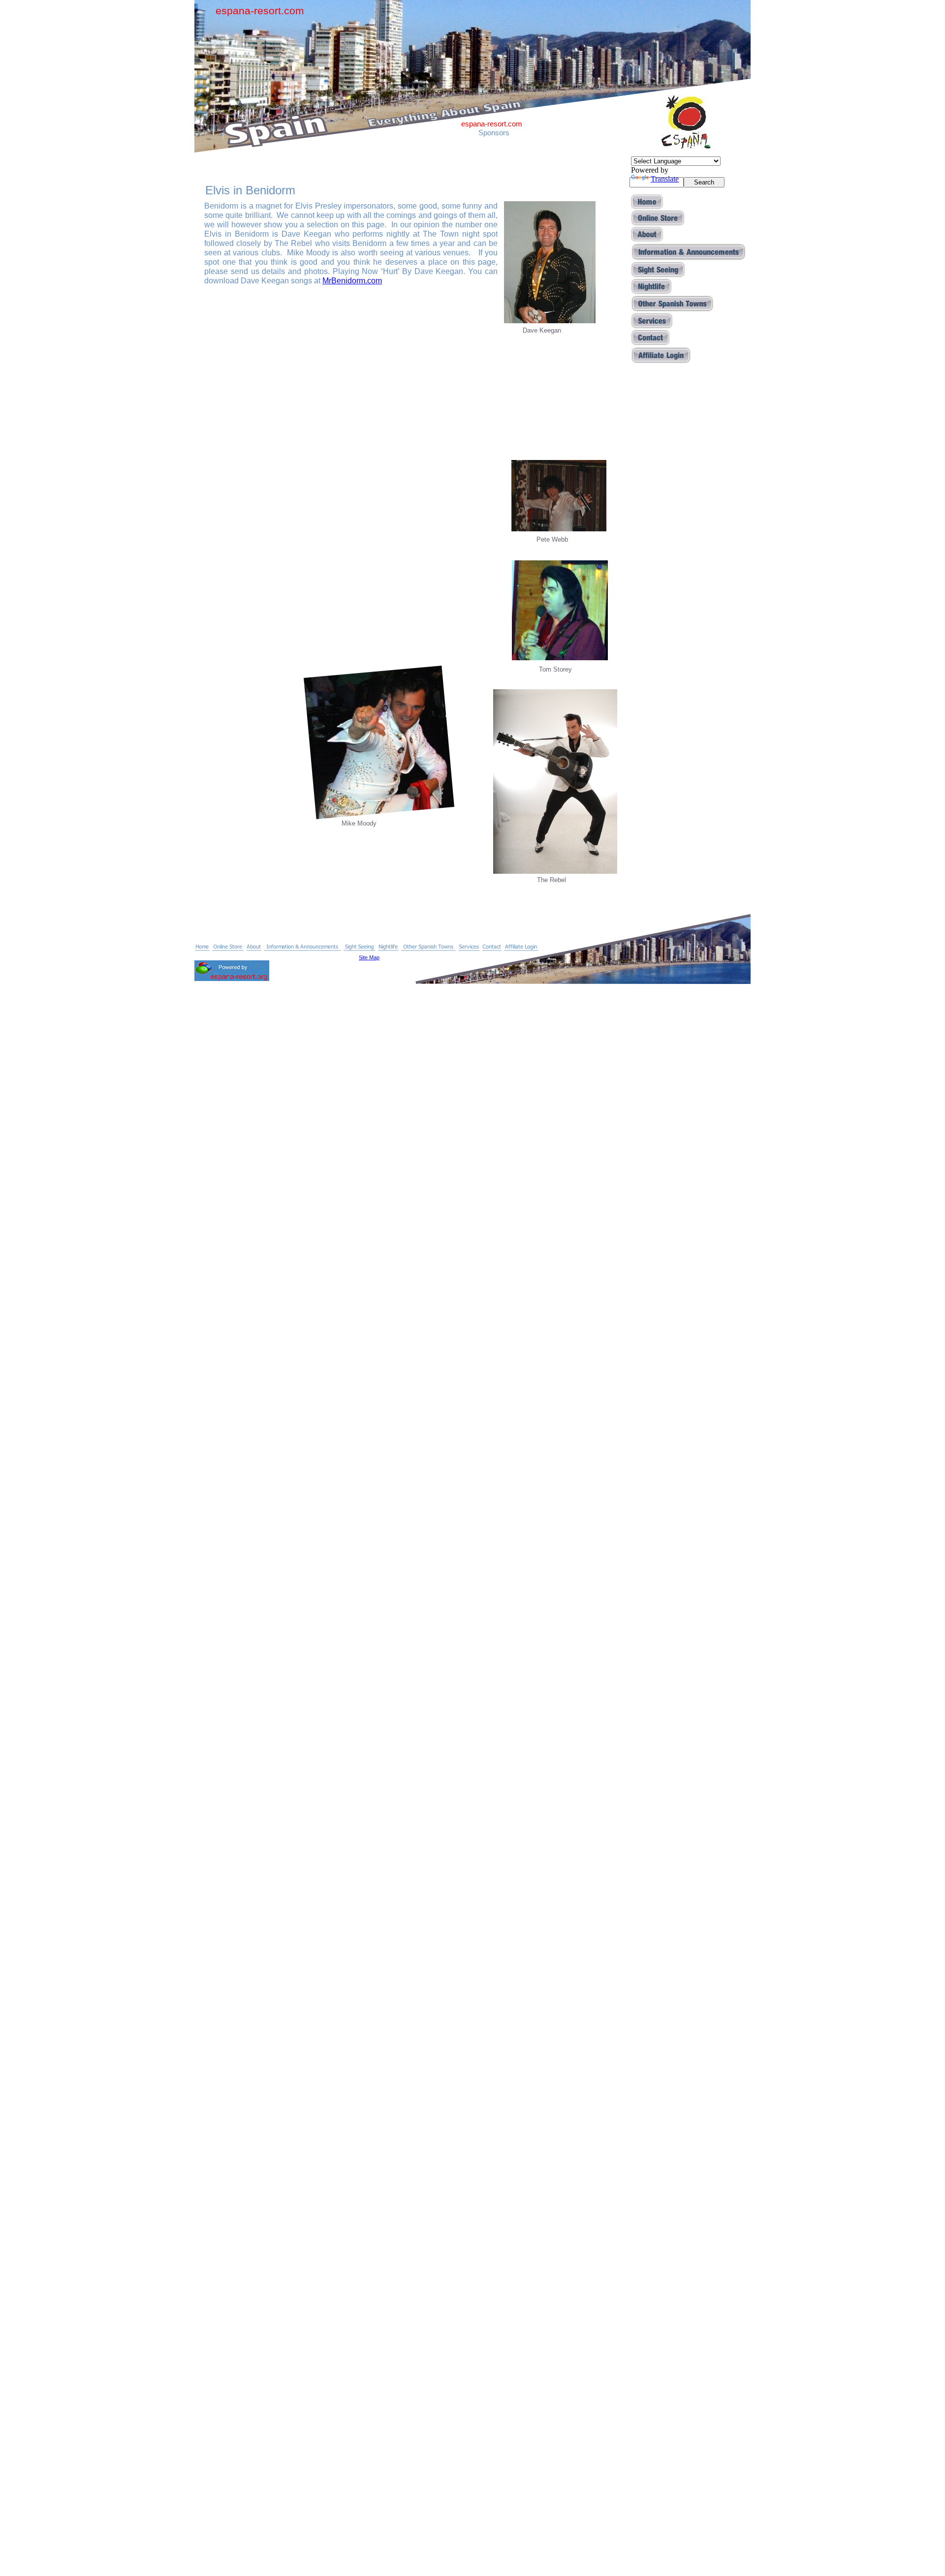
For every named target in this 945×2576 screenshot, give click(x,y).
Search (704, 182)
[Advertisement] (672, 520)
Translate (665, 179)
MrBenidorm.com (352, 281)
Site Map (369, 957)
